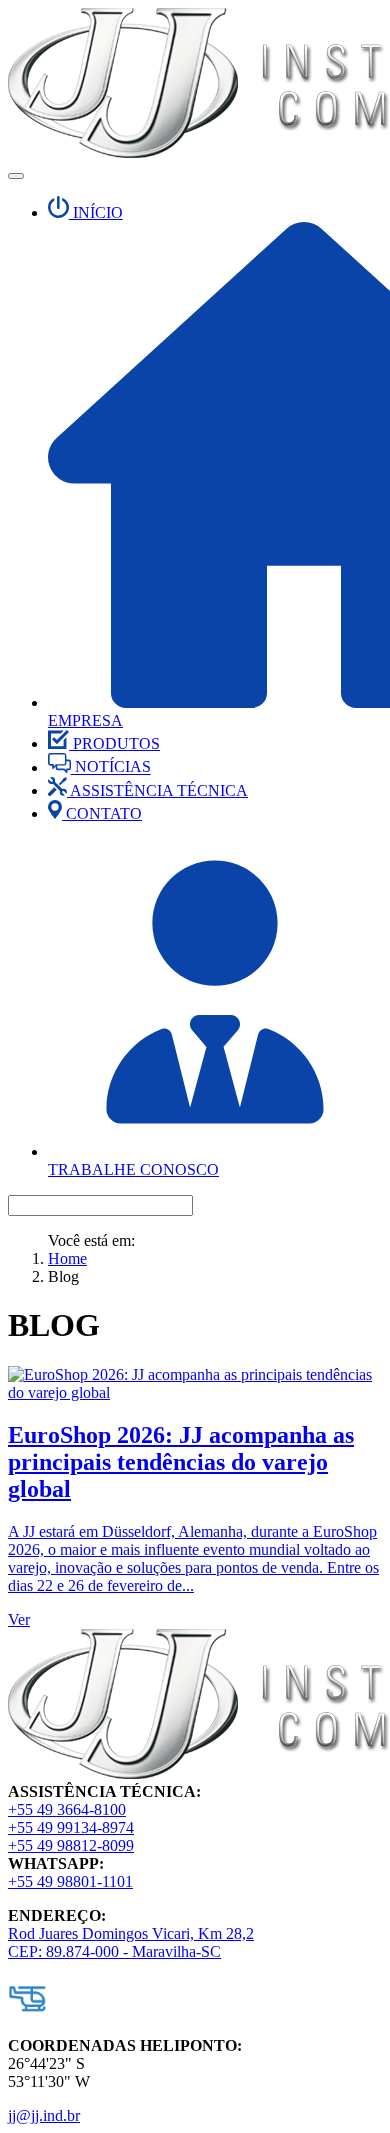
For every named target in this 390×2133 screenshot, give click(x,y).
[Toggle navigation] (16, 176)
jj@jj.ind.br (44, 2115)
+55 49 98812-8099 (71, 1845)
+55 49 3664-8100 (67, 1809)
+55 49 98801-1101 (70, 1881)
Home (67, 1258)
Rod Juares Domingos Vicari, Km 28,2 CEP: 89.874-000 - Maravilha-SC (131, 1942)
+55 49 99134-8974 (71, 1827)
